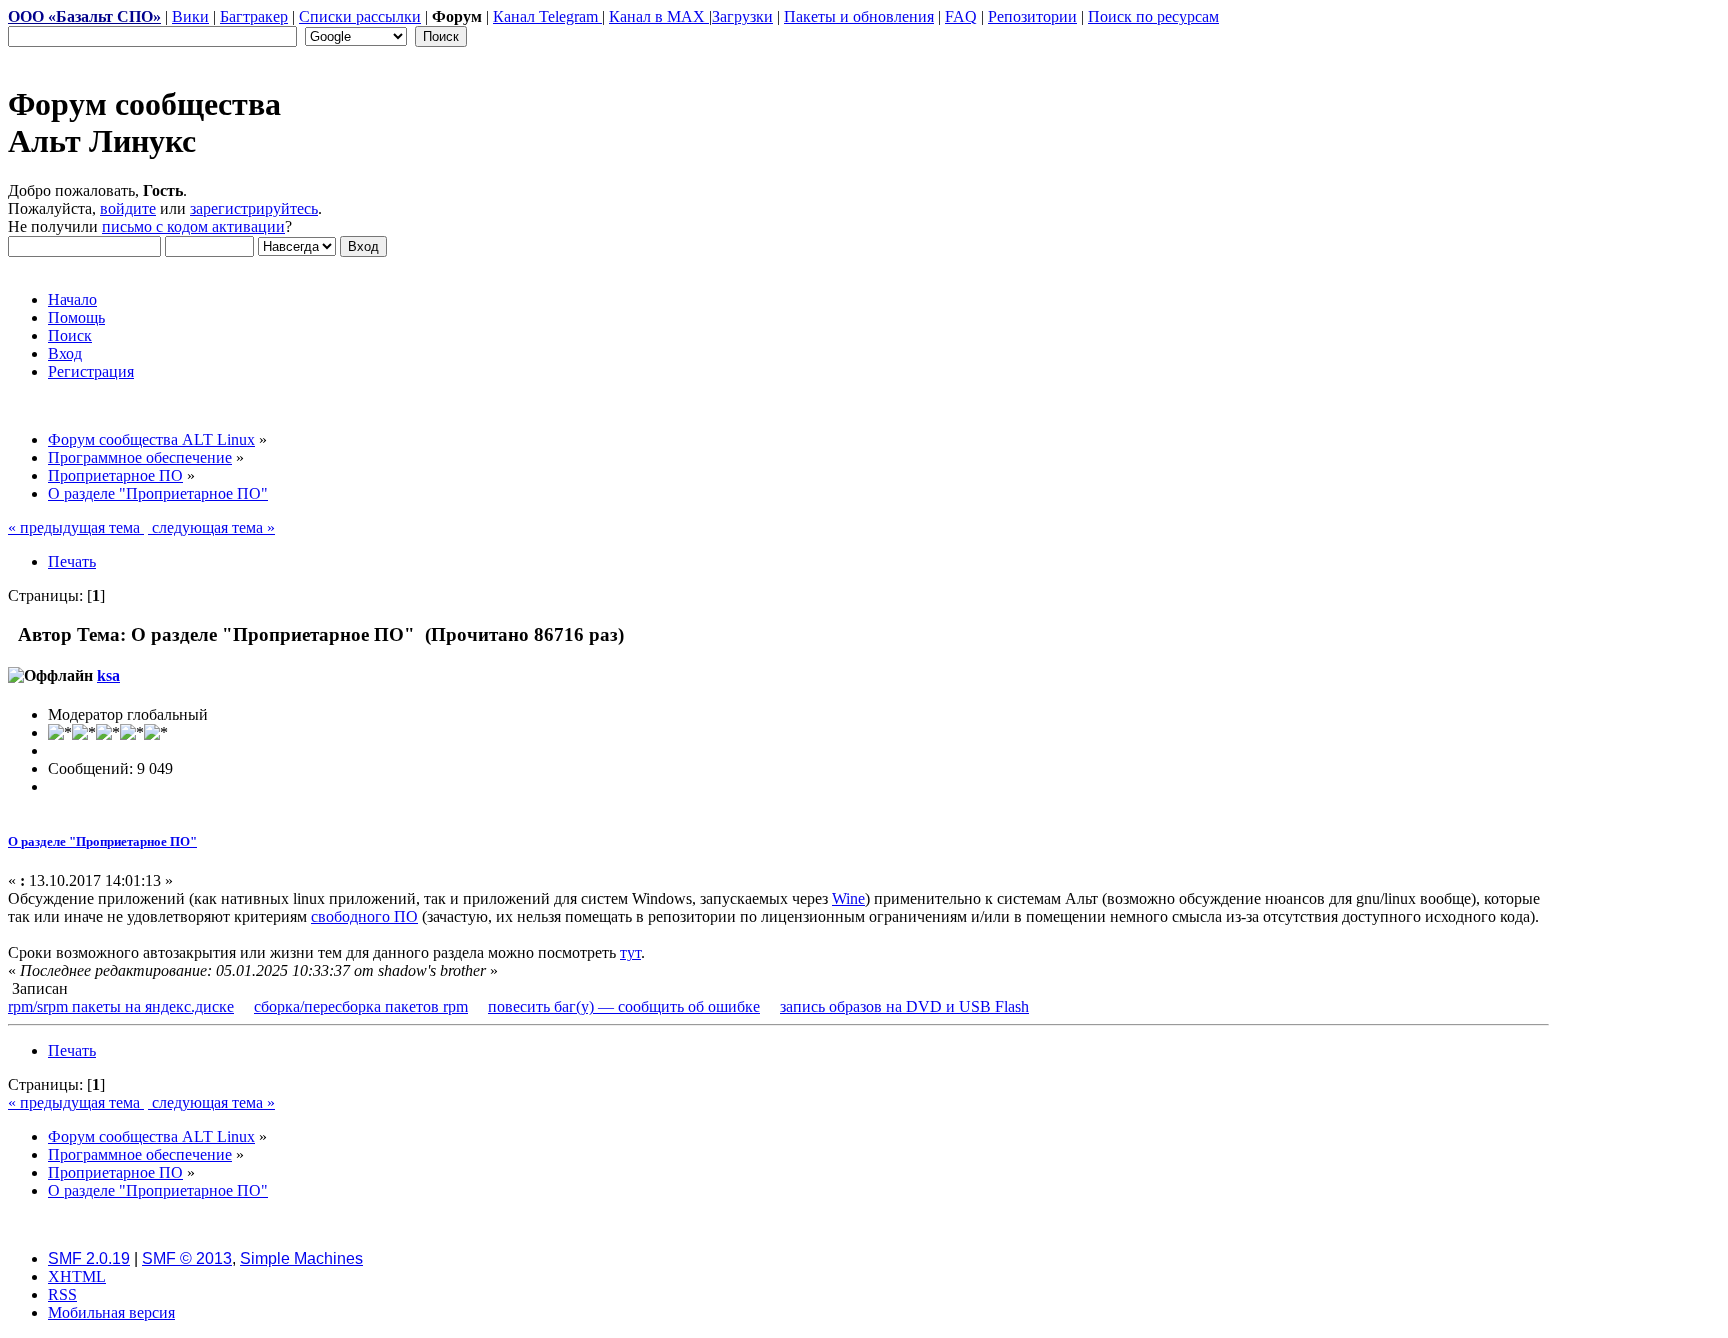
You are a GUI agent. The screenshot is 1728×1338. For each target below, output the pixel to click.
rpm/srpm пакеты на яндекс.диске (121, 1006)
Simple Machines (301, 1258)
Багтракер (254, 16)
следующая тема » (211, 527)
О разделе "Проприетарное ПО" (102, 841)
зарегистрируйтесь (254, 208)
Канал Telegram (547, 16)
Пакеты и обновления (859, 16)
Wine (848, 898)
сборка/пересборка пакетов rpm (361, 1006)
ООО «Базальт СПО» (84, 16)
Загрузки (742, 16)
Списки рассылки (360, 16)
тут (630, 952)
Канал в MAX (659, 16)
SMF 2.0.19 (89, 1258)
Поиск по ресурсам (1153, 16)
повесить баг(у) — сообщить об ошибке (624, 1006)
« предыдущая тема (76, 527)
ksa (108, 675)
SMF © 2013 (187, 1258)
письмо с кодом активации (193, 226)
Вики (190, 16)
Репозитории (1032, 16)
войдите (128, 208)
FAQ (961, 16)
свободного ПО (364, 916)
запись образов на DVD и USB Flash (904, 1006)
